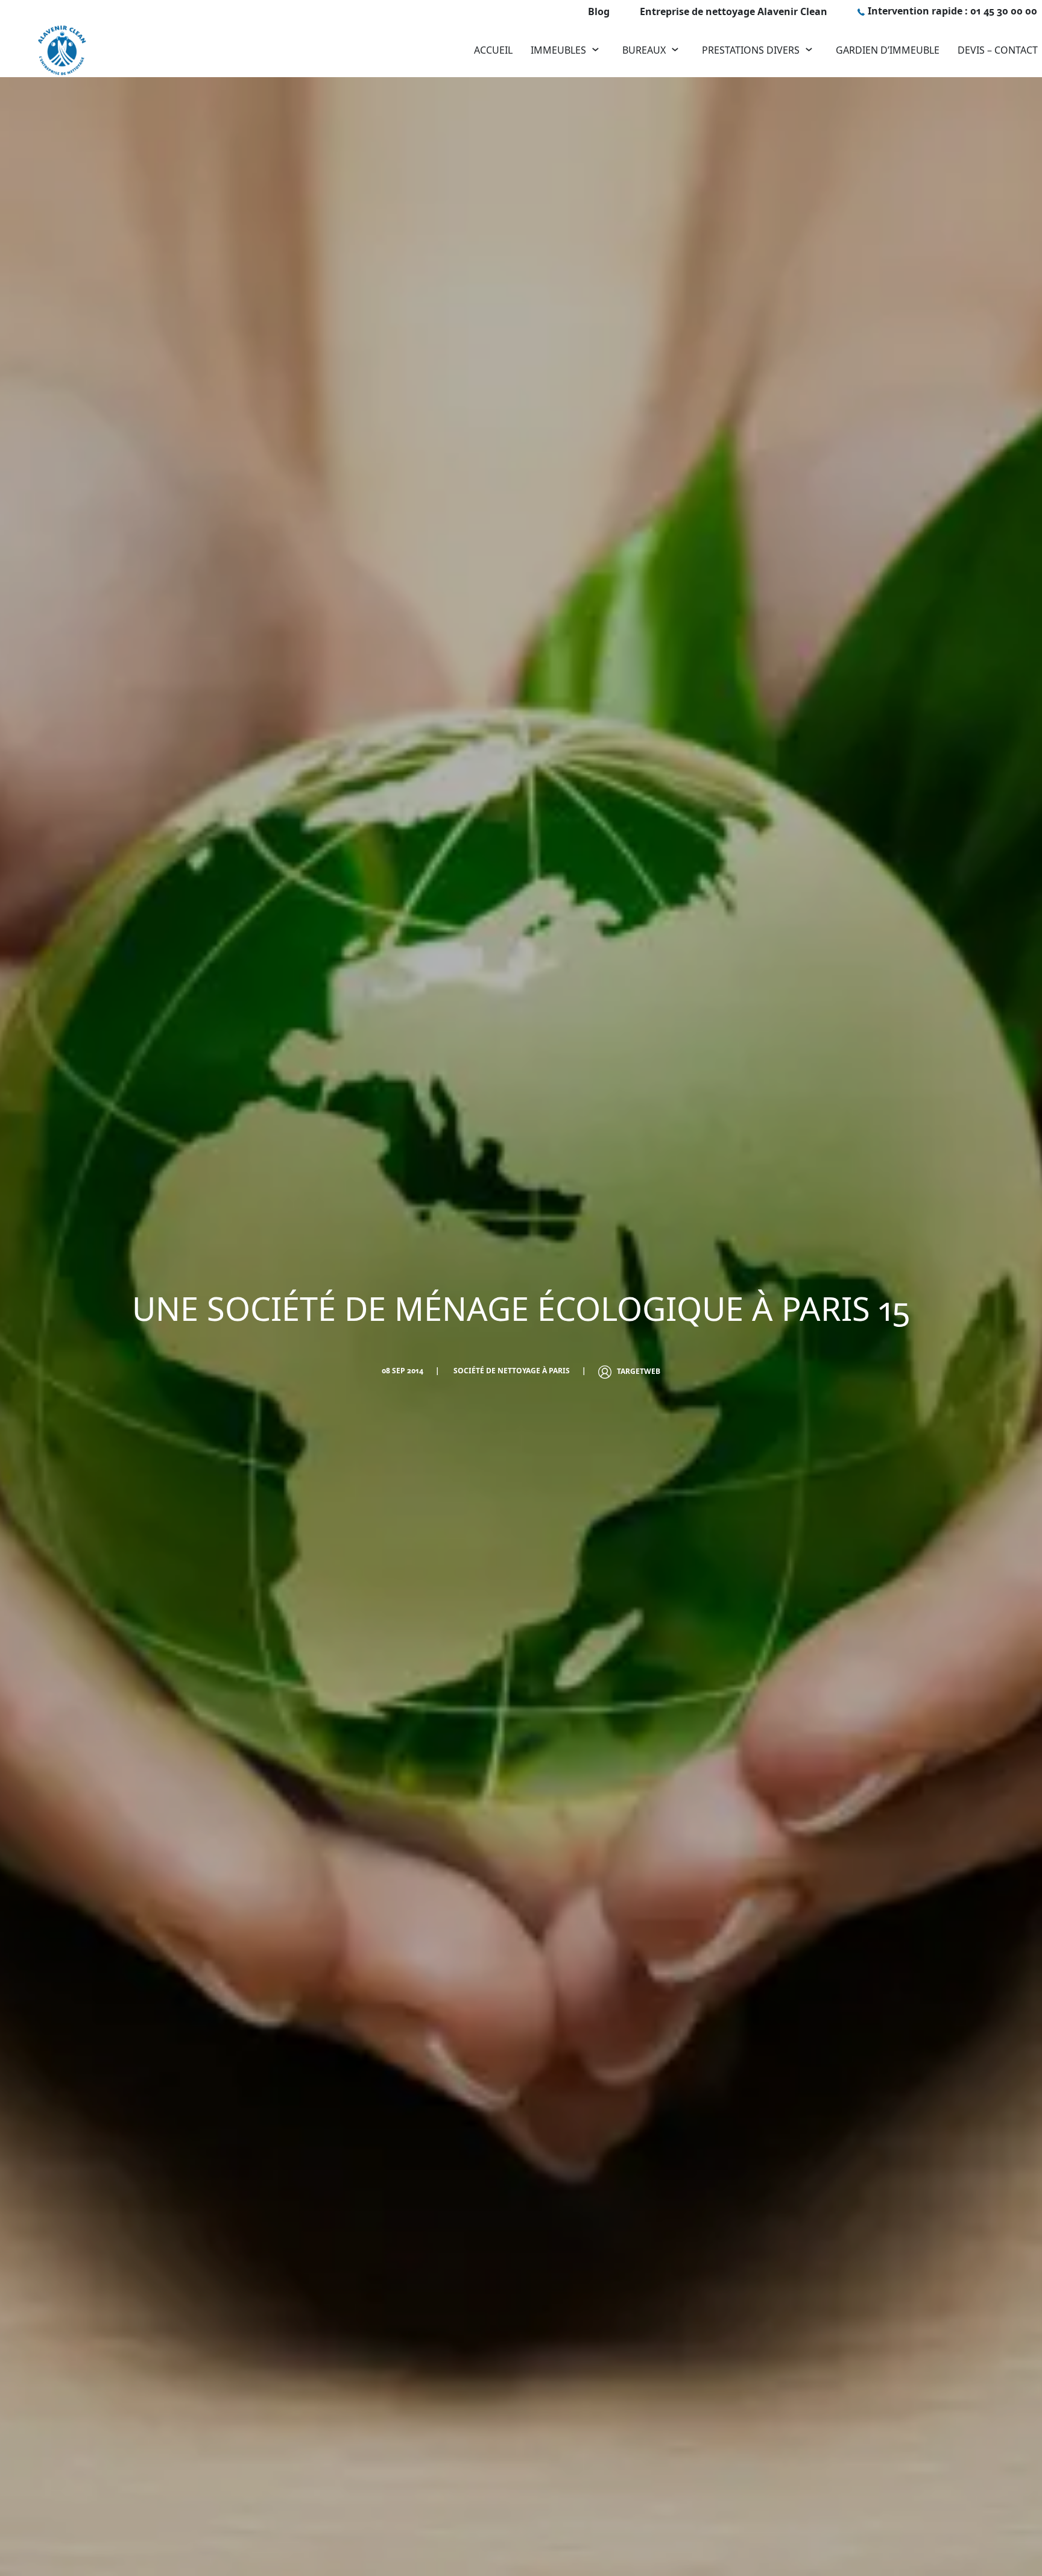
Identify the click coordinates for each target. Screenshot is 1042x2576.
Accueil (493, 50)
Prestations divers (751, 50)
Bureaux (644, 50)
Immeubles (558, 50)
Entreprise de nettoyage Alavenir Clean (734, 11)
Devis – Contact (998, 50)
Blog (599, 11)
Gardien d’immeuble (888, 50)
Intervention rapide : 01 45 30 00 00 (952, 11)
